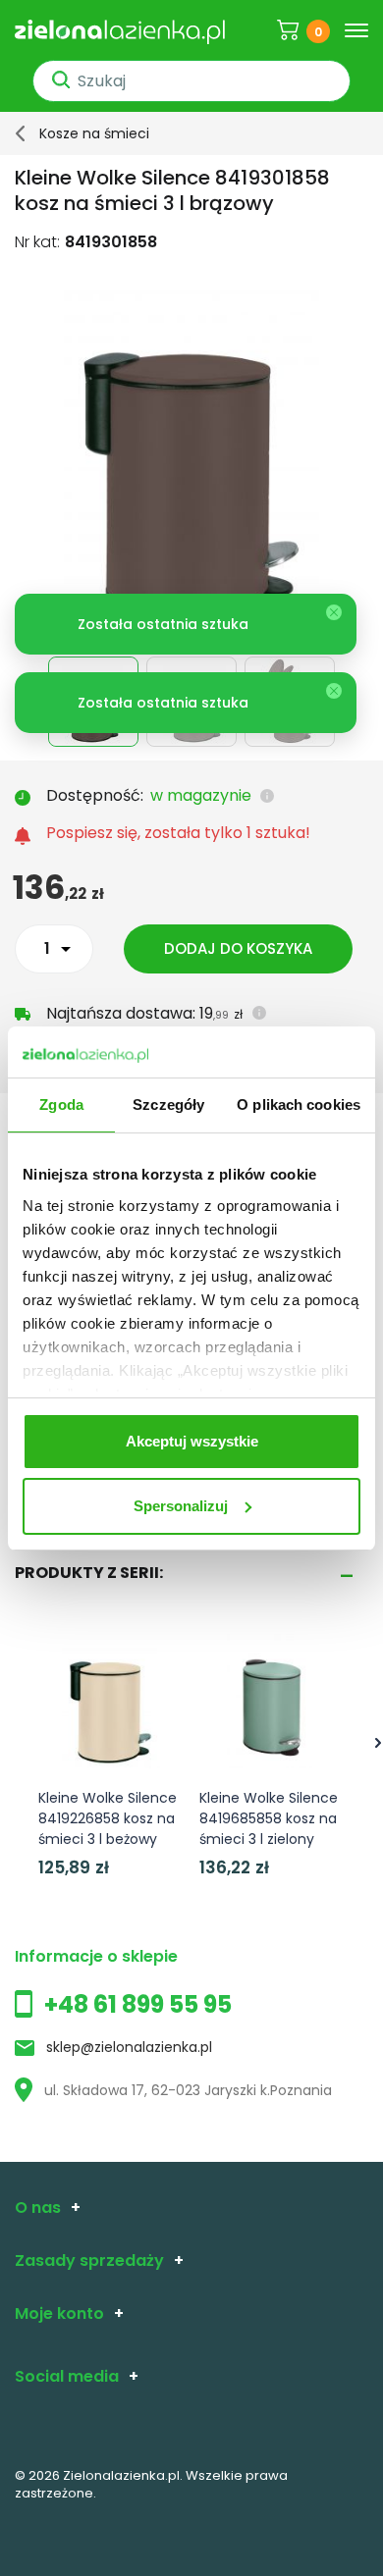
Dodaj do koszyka (238, 948)
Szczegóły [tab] (168, 1104)
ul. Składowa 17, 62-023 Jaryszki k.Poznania (188, 2090)
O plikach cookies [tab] (299, 1104)
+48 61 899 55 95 (138, 2004)
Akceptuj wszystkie (192, 1441)
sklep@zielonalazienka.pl (129, 2047)
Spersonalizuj (181, 1506)
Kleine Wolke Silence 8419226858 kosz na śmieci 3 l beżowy (108, 1818)
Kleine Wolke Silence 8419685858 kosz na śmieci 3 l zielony (269, 1818)
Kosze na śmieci (94, 133)
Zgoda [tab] (61, 1104)
